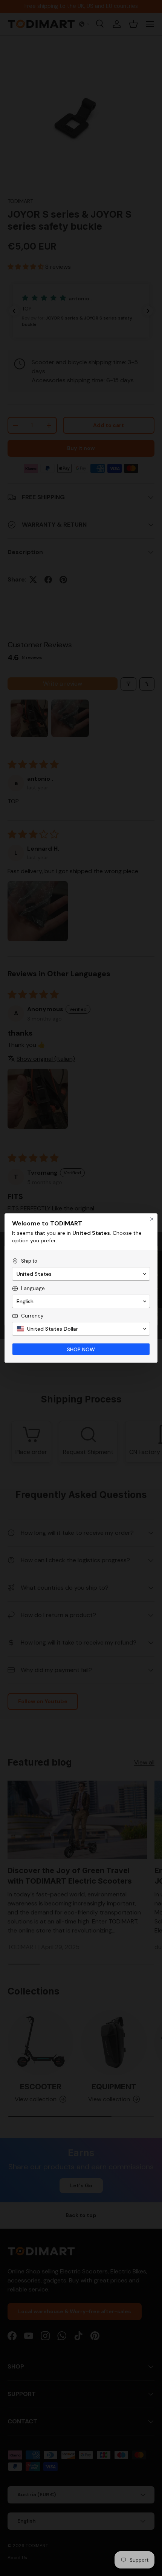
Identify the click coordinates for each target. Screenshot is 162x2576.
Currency (32, 1316)
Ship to (29, 1261)
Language (33, 1288)
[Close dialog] (152, 1219)
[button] (81, 1274)
